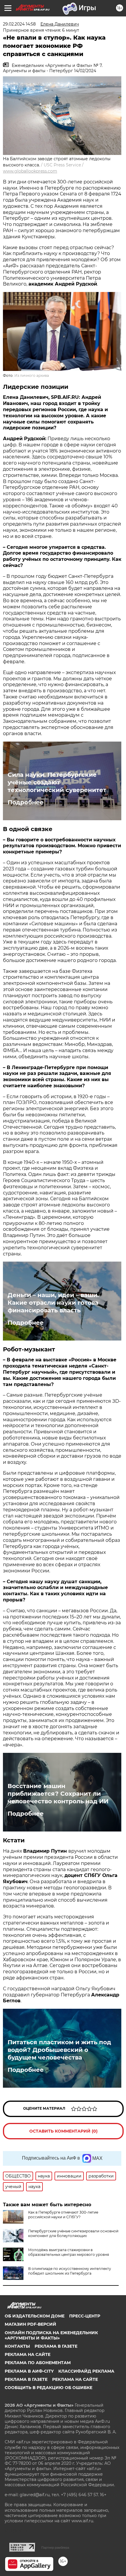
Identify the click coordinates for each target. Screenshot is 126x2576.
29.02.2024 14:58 (19, 24)
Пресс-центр (85, 2316)
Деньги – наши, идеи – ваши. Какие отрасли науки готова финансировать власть (53, 1303)
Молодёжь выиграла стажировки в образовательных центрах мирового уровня (69, 2252)
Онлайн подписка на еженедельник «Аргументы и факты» (51, 2335)
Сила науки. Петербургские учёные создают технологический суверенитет (57, 782)
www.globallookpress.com (30, 171)
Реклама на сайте (28, 2354)
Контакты (17, 2346)
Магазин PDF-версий (30, 2324)
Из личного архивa (32, 375)
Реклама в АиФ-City (29, 2371)
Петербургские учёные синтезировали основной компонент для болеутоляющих (73, 2233)
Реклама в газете (56, 2346)
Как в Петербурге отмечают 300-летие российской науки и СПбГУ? (63, 2215)
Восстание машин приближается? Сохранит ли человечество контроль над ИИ (58, 1794)
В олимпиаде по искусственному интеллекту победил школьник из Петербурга (70, 2271)
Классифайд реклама (86, 2371)
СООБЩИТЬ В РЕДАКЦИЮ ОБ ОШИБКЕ (48, 2388)
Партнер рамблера (55, 2548)
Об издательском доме (35, 2316)
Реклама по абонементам (38, 2363)
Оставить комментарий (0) (63, 2131)
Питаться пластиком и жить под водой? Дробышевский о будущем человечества (59, 2050)
